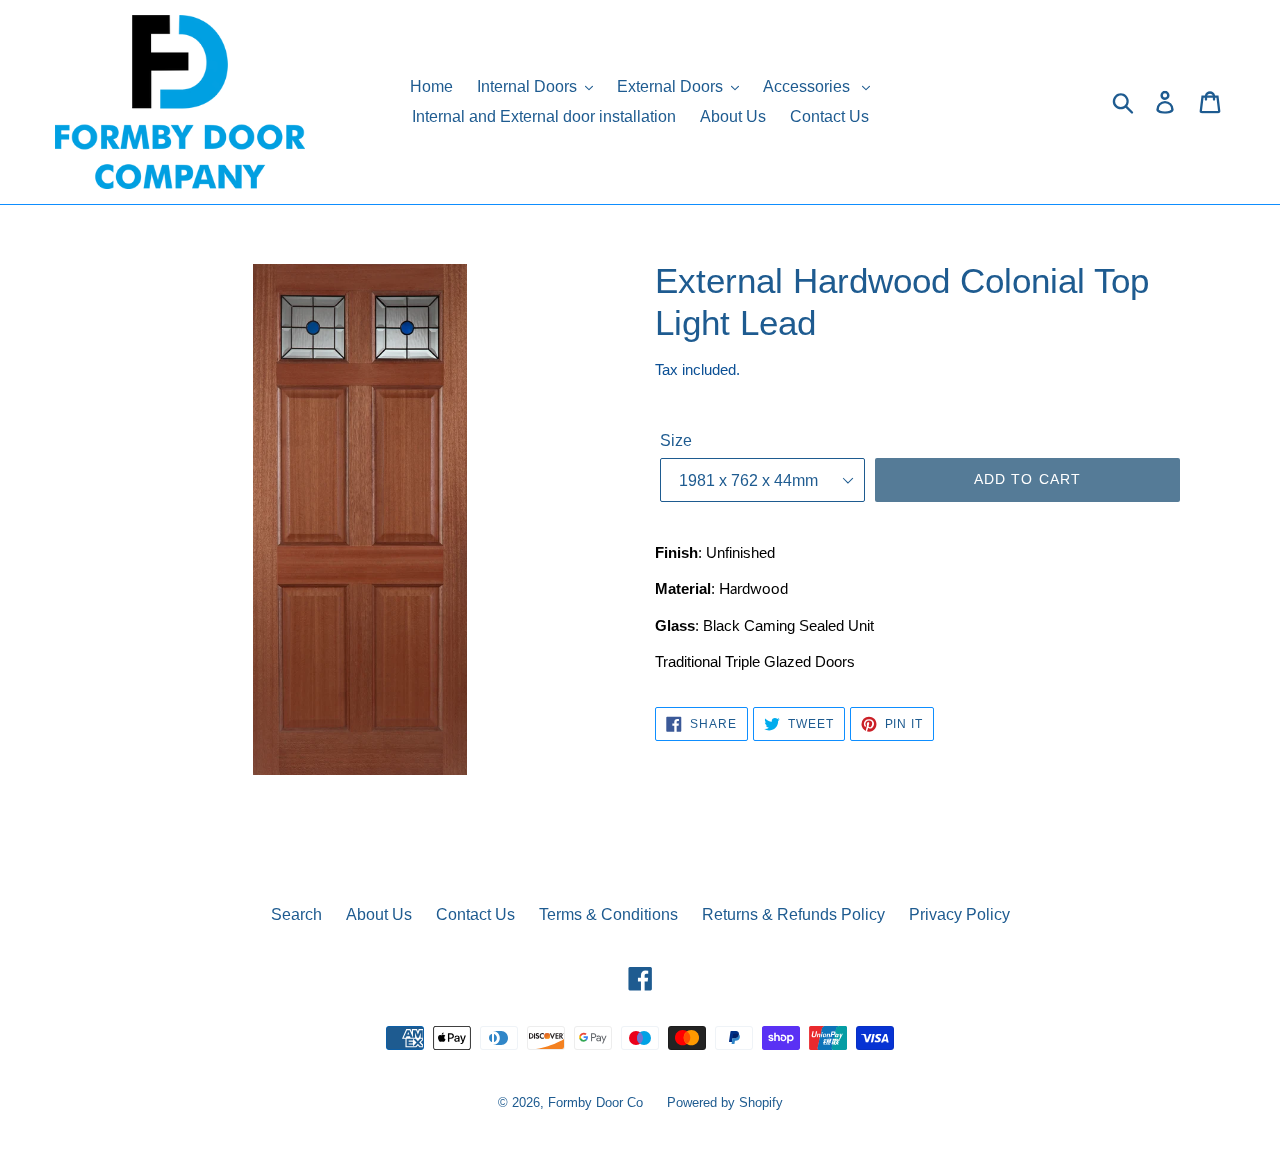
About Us (379, 914)
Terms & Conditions (608, 914)
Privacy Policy (959, 914)
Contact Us (475, 914)
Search (296, 914)
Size (676, 440)
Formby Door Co (597, 1102)
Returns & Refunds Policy (793, 914)
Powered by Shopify (725, 1102)
